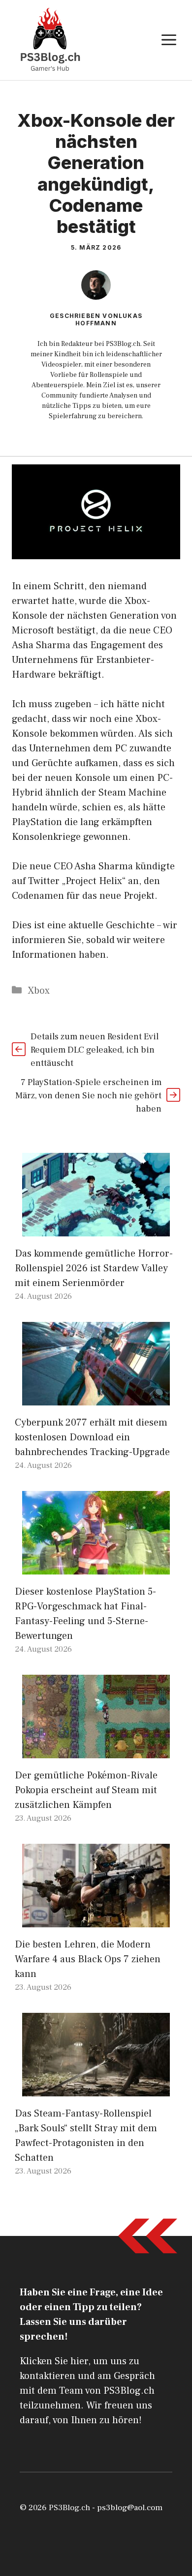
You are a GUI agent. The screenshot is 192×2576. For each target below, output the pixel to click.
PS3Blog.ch (69, 2508)
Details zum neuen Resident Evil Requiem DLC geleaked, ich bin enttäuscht (95, 1050)
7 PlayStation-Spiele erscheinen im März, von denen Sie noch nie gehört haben (88, 1096)
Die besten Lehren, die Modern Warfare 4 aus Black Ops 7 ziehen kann (88, 1959)
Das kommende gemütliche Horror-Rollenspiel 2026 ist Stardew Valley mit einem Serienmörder (94, 1268)
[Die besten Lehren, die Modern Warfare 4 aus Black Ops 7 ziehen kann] (96, 1920)
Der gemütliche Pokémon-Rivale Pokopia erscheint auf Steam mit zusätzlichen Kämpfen (86, 1790)
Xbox (39, 991)
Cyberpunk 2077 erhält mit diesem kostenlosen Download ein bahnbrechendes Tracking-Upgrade (92, 1437)
